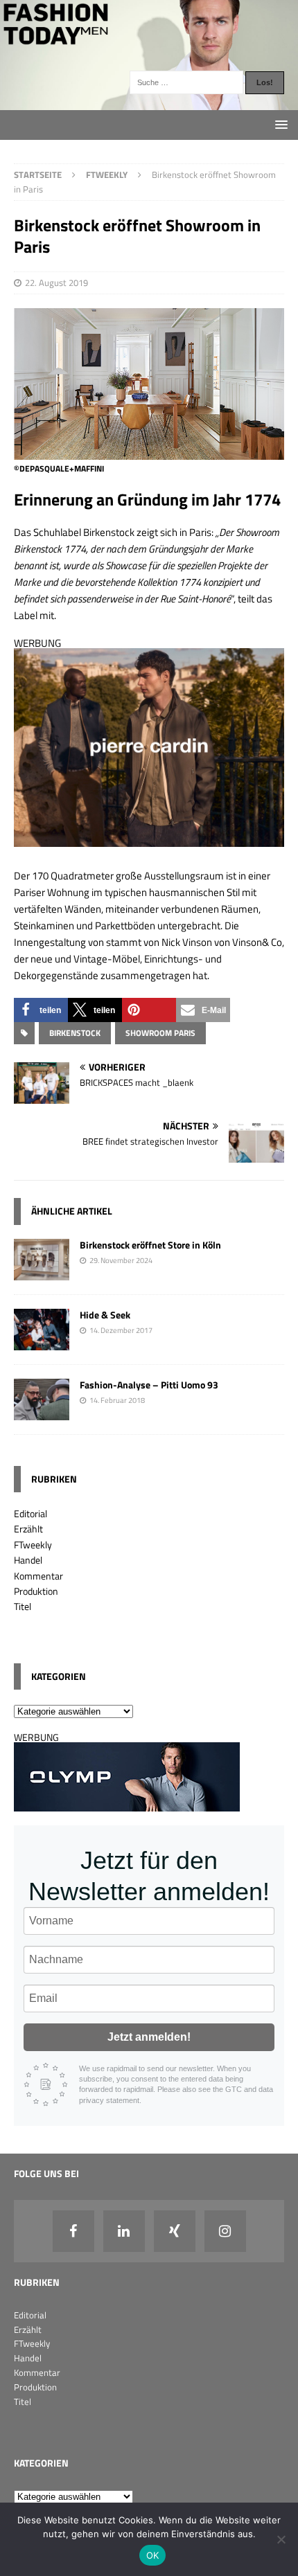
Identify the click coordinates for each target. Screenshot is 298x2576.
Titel (23, 1606)
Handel (28, 1560)
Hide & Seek (105, 1315)
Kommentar (38, 1576)
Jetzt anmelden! (149, 2037)
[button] (41, 1010)
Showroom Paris (160, 1033)
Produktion (36, 1591)
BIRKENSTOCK (75, 1033)
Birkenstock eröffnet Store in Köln (150, 1245)
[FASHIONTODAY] (149, 102)
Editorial (30, 1513)
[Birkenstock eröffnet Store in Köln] (42, 1272)
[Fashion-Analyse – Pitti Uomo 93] (42, 1412)
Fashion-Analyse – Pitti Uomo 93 (149, 1385)
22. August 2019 (56, 283)
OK (153, 2555)
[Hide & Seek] (42, 1342)
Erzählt (28, 1529)
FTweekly (33, 1545)
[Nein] (281, 2539)
